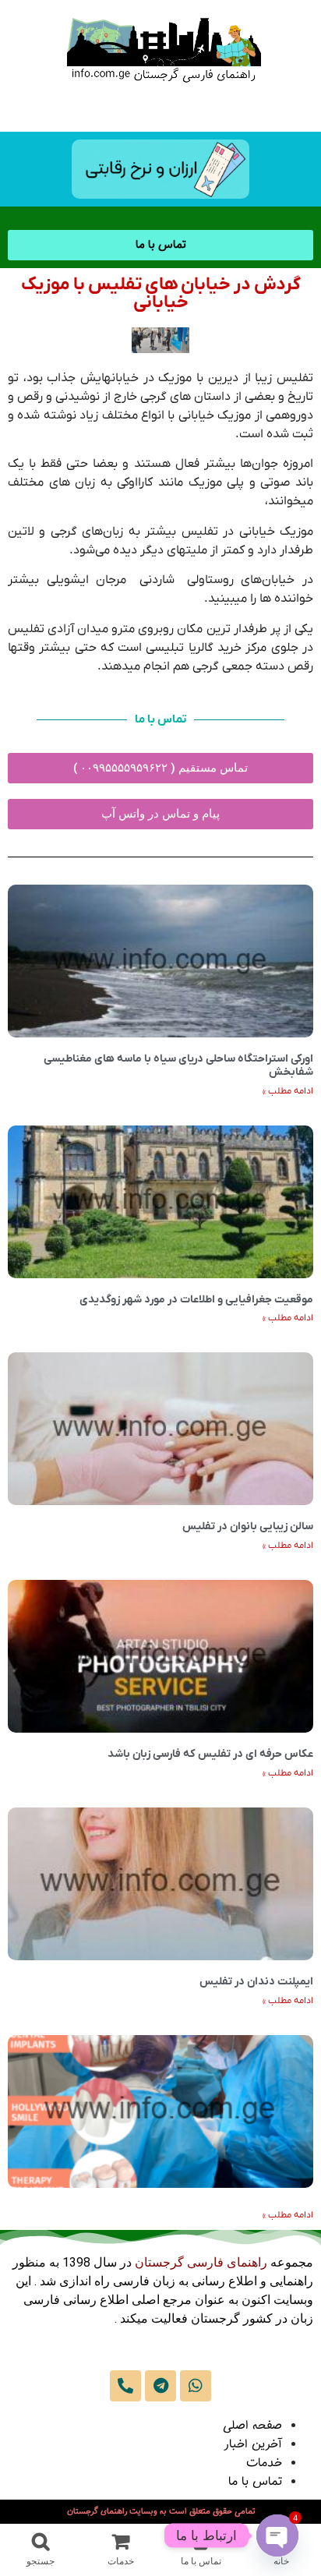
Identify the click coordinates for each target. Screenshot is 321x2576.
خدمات (264, 2463)
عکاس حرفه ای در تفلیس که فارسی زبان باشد (210, 1754)
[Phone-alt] (125, 2386)
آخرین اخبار (253, 2445)
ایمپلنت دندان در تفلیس (256, 1982)
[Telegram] (160, 2386)
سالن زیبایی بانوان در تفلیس (248, 1527)
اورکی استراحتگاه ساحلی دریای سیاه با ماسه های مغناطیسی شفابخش (178, 1065)
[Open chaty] (277, 2535)
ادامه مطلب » (288, 1091)
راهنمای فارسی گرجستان (201, 2262)
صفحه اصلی (252, 2426)
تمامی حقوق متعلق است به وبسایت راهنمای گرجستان (161, 2512)
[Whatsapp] (196, 2386)
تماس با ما (255, 2482)
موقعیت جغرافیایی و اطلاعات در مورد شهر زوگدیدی (196, 1300)
